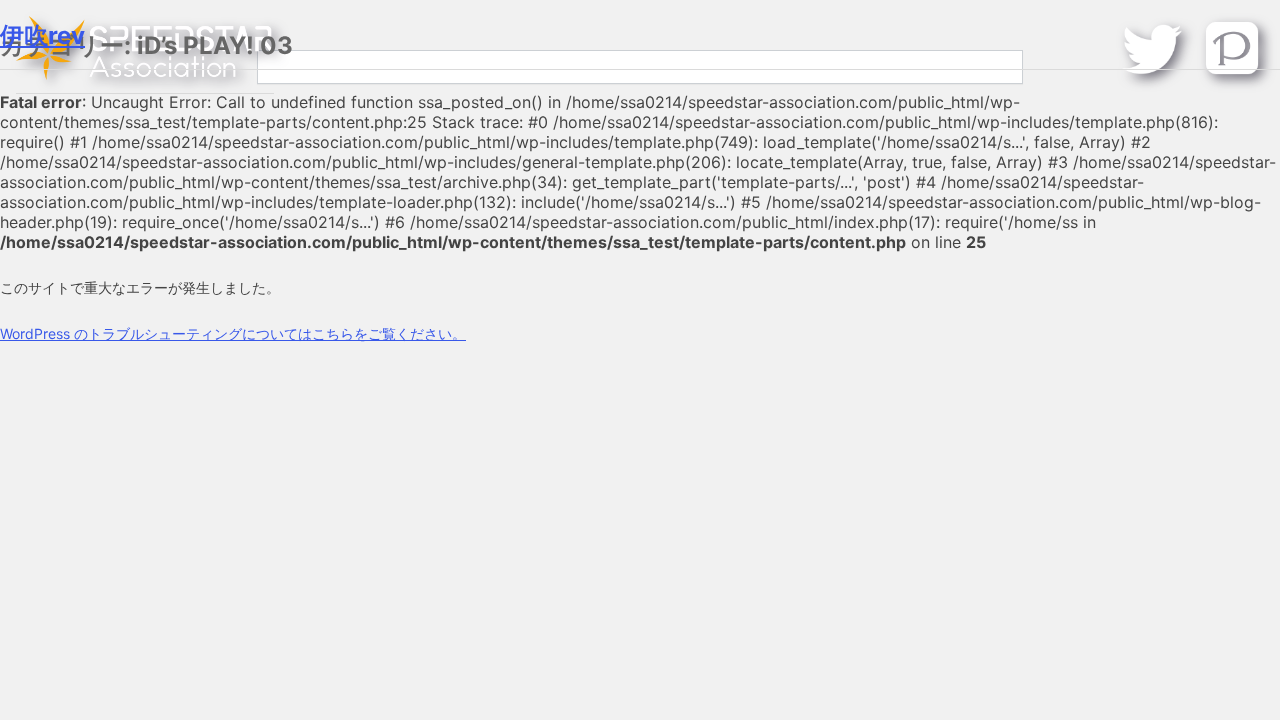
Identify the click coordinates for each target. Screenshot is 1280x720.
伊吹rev (42, 35)
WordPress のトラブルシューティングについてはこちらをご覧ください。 (233, 333)
